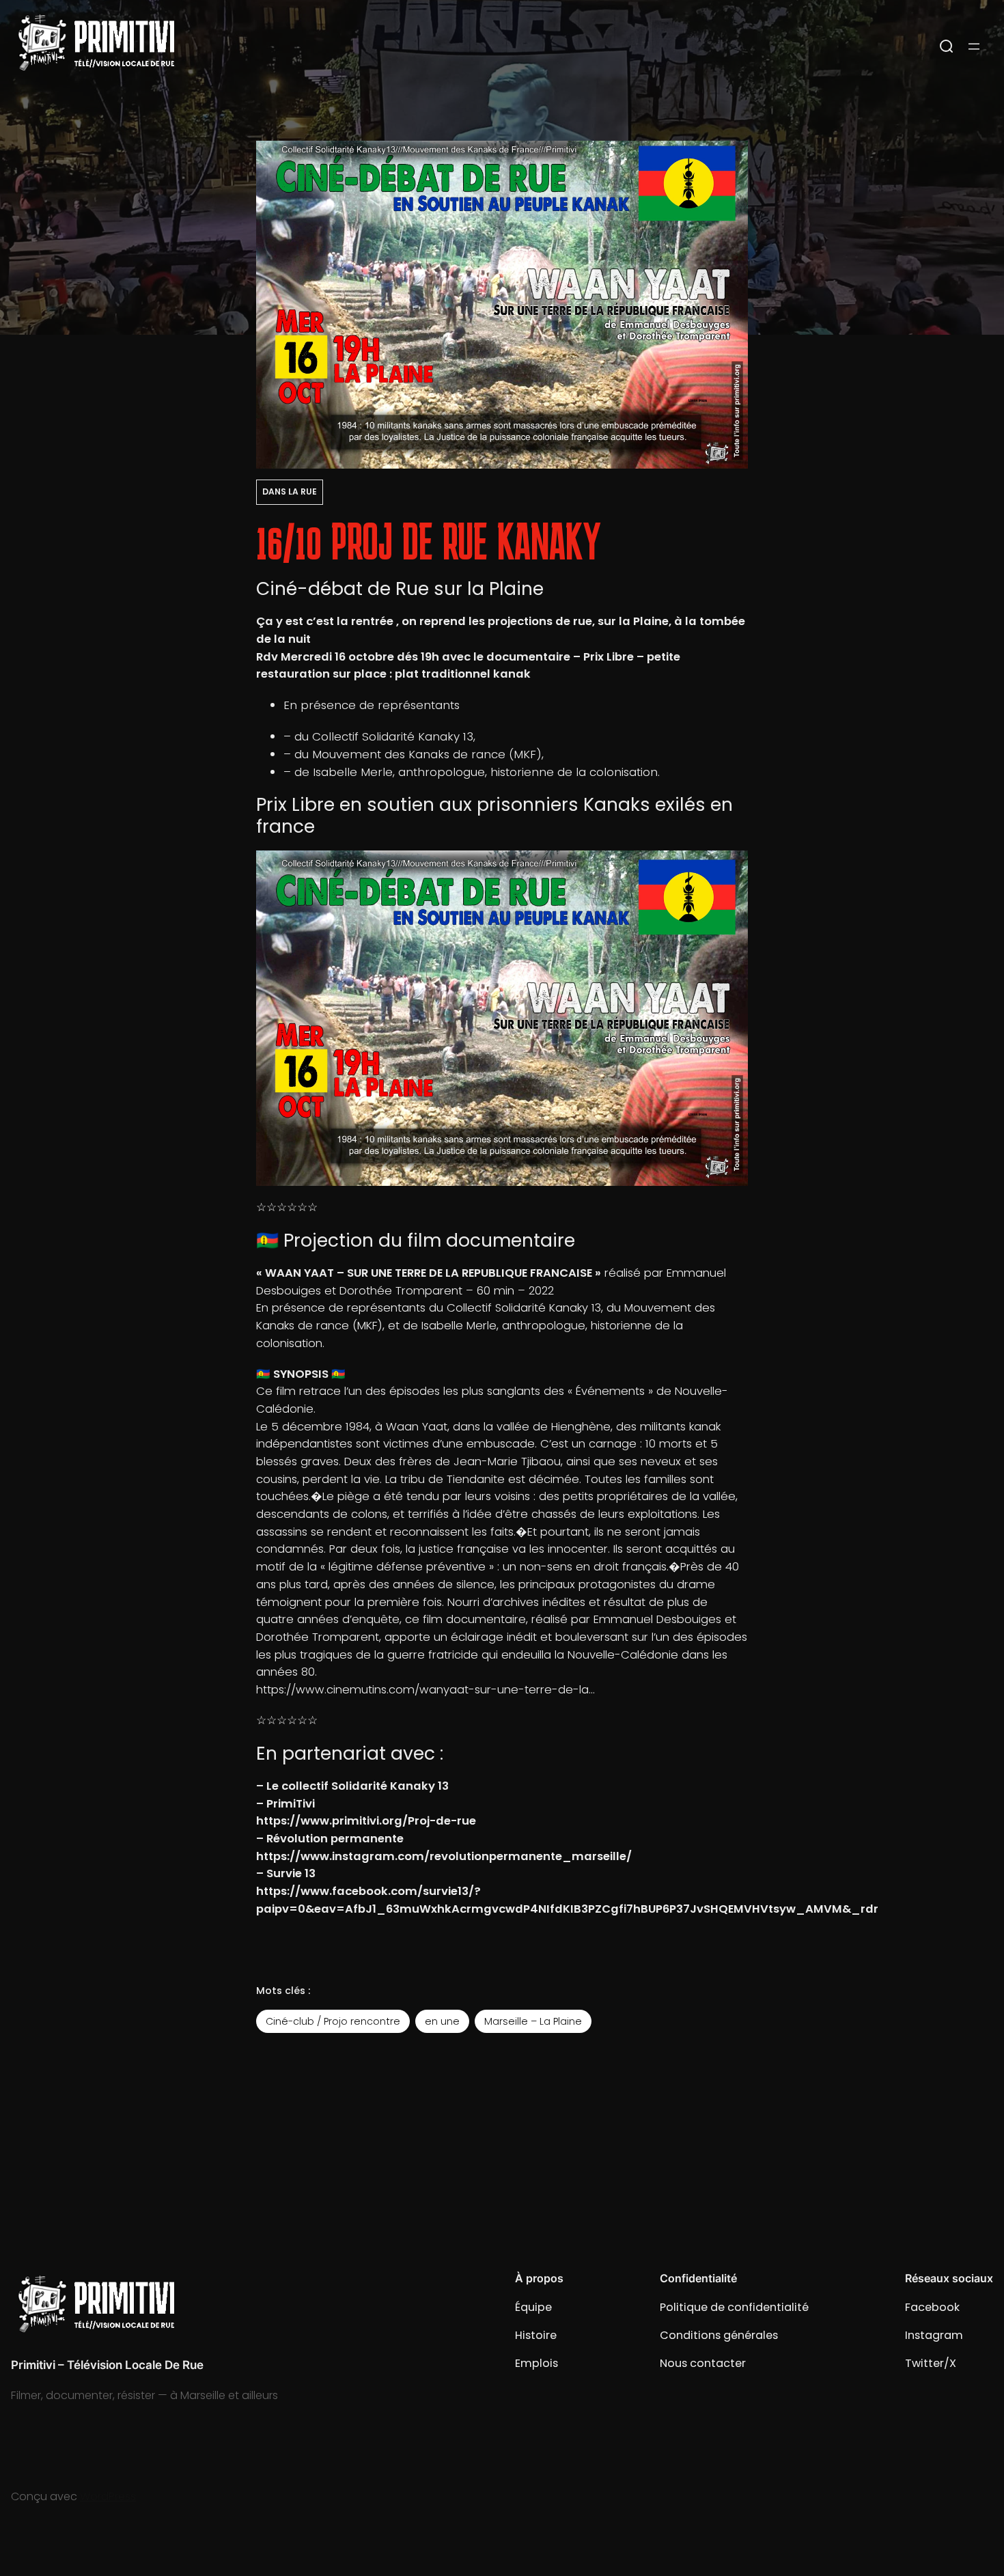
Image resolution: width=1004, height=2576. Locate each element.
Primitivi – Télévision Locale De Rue (107, 2365)
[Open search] (947, 46)
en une (442, 2021)
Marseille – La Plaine (533, 2021)
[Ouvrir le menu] (974, 46)
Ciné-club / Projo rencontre (333, 2021)
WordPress (108, 2496)
